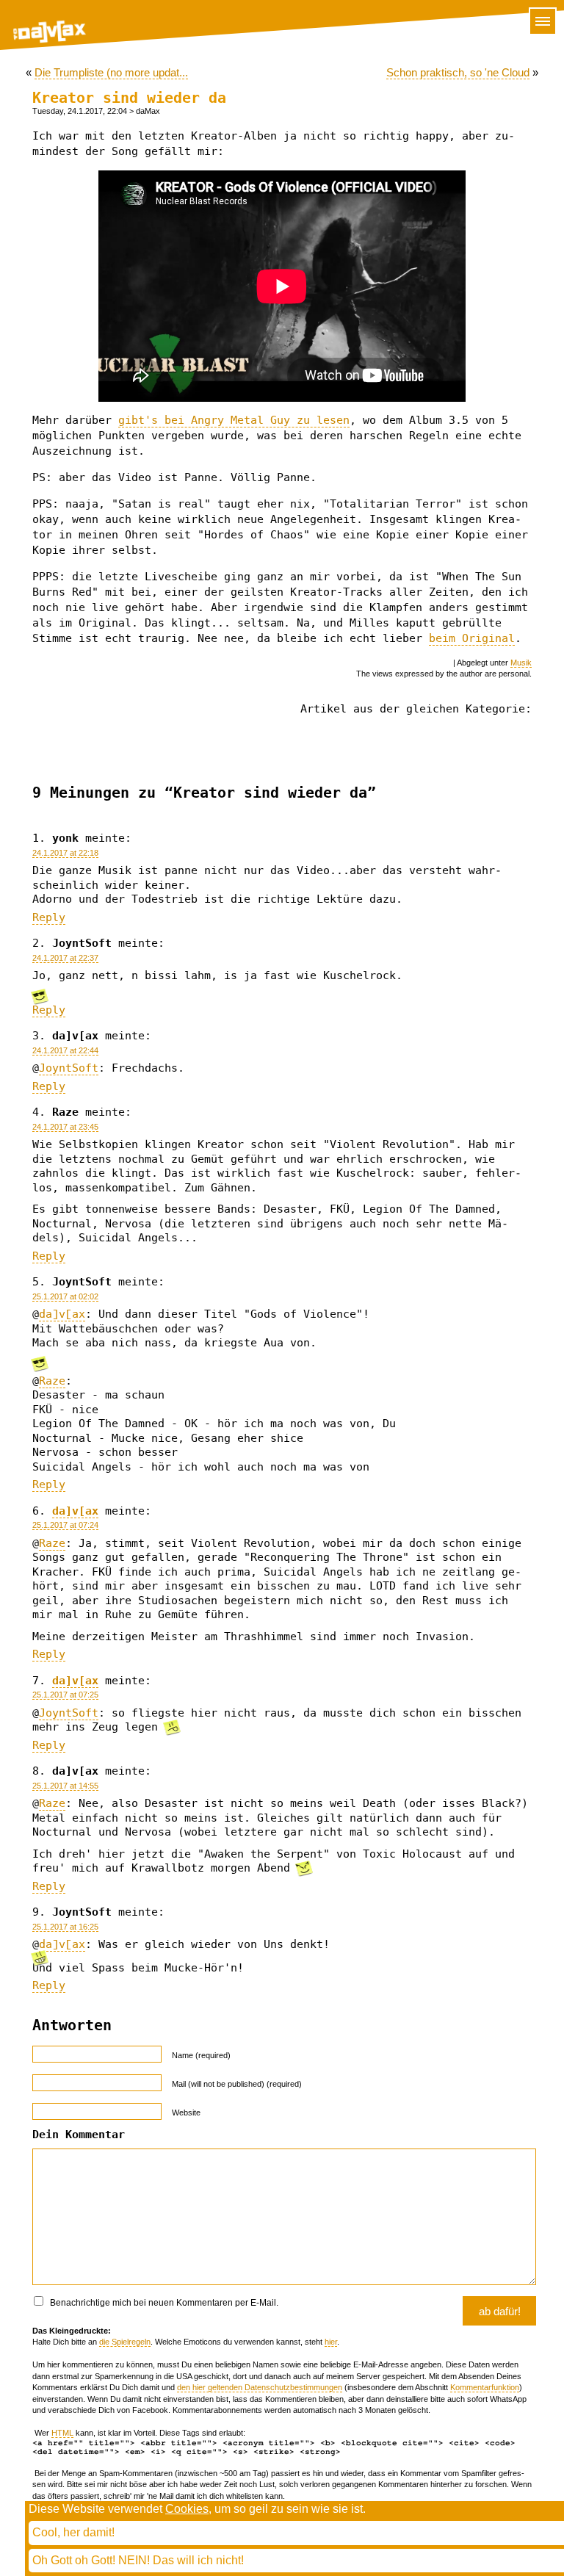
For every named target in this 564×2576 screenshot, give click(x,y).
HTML (62, 2433)
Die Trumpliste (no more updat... (111, 72)
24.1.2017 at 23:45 (65, 1127)
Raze (52, 1381)
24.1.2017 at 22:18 (65, 853)
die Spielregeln (125, 2342)
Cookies (187, 2509)
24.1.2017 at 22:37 (65, 958)
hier (331, 2342)
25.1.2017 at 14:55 (65, 1786)
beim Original (472, 638)
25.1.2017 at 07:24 (65, 1525)
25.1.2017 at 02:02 (65, 1296)
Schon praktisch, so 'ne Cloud (458, 72)
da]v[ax (62, 1314)
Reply (49, 917)
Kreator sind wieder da (129, 98)
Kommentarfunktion (485, 2387)
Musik (521, 663)
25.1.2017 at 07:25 (65, 1695)
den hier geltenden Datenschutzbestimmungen (260, 2387)
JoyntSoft (69, 1068)
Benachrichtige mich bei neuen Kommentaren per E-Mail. (163, 2303)
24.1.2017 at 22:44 (65, 1050)
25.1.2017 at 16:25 (65, 1927)
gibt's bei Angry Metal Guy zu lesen (234, 420)
